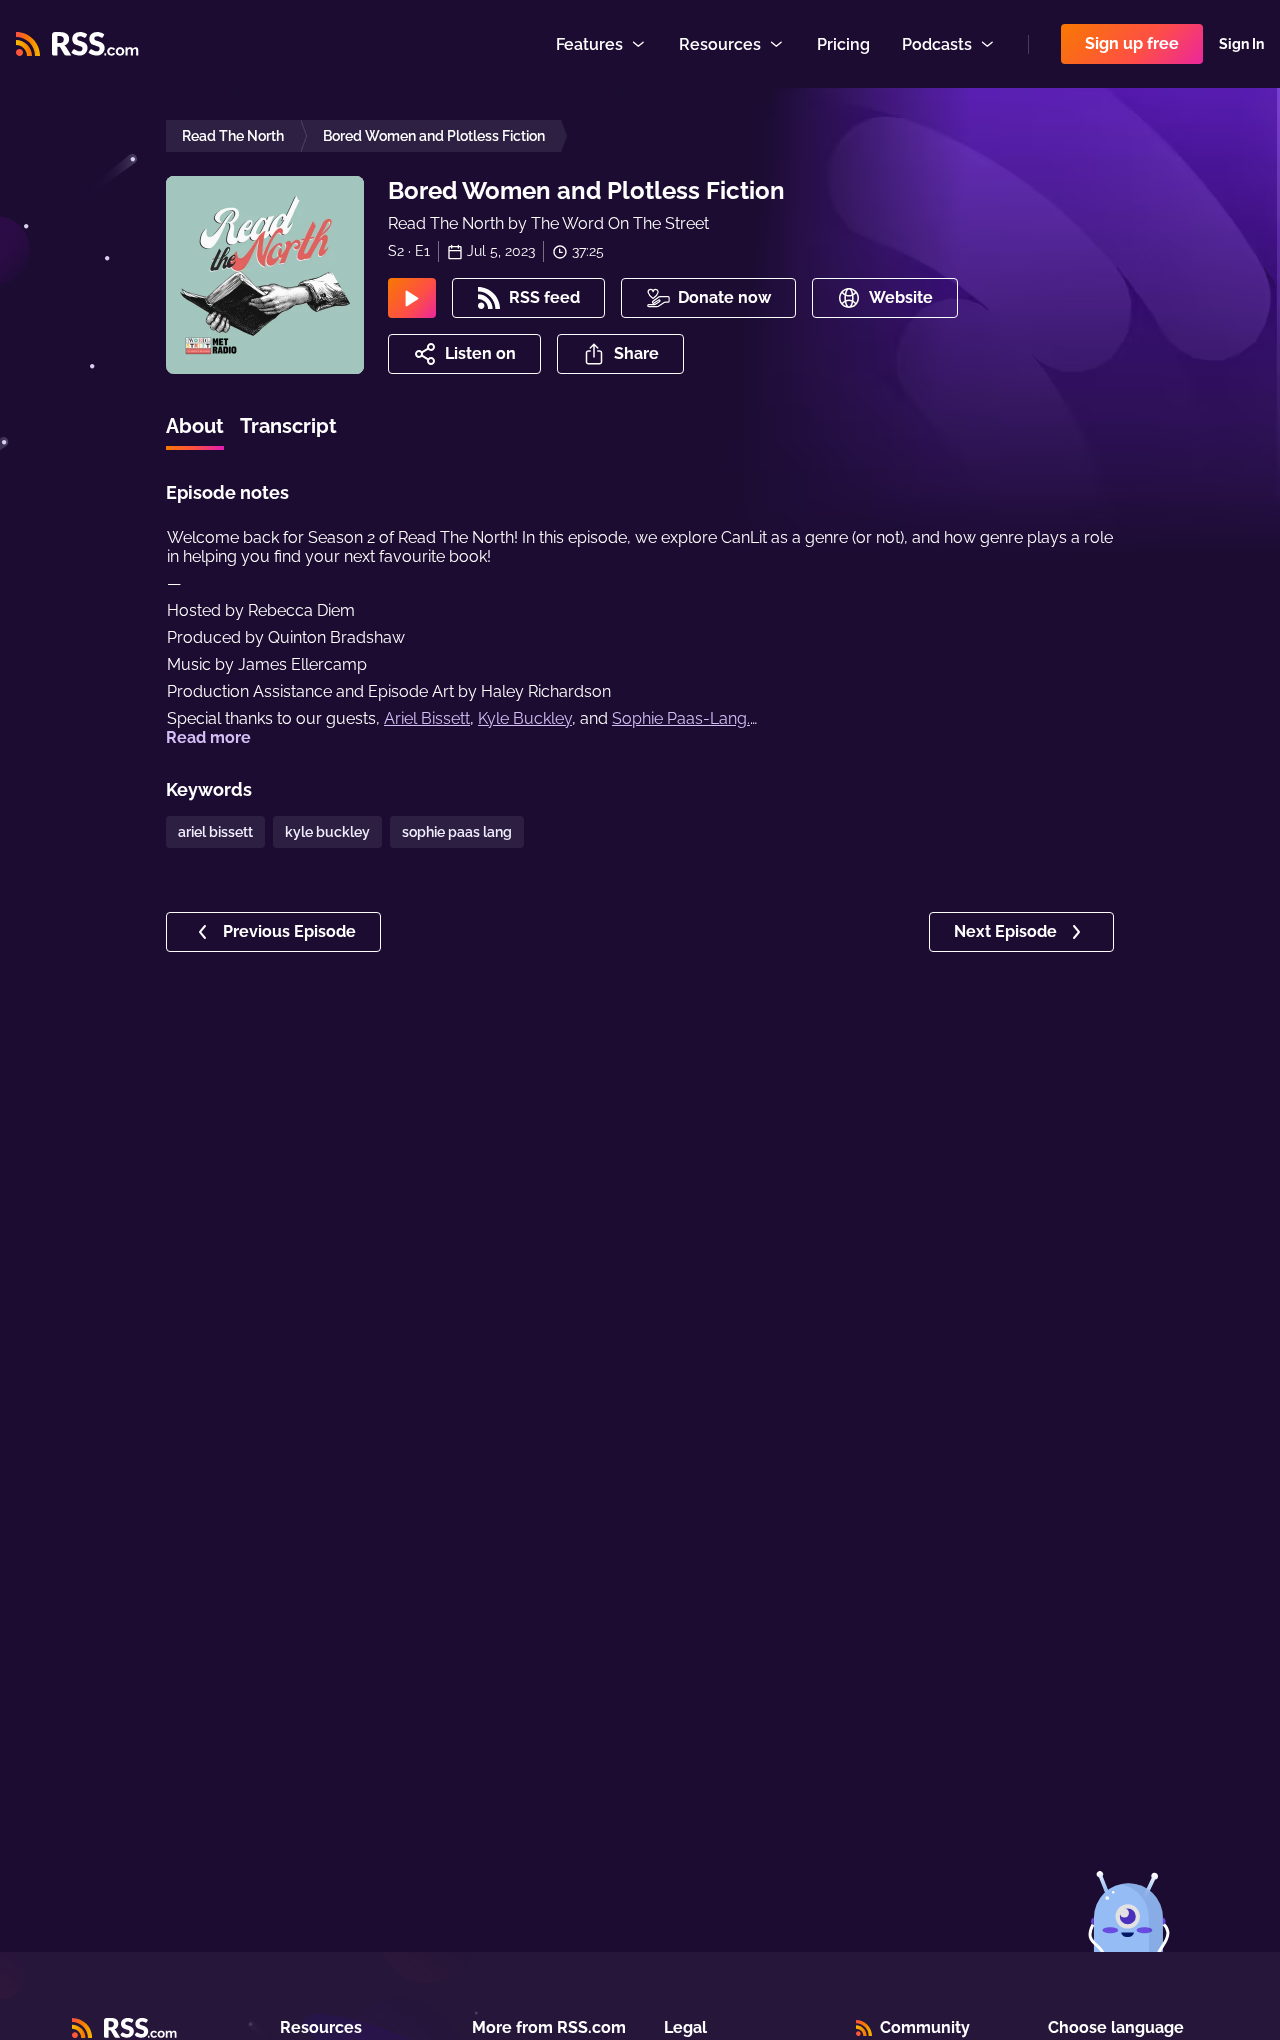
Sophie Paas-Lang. (681, 718)
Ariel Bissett (427, 718)
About (195, 426)
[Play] (412, 298)
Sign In (1241, 44)
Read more (208, 737)
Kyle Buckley (525, 718)
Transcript (288, 426)
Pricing (843, 44)
